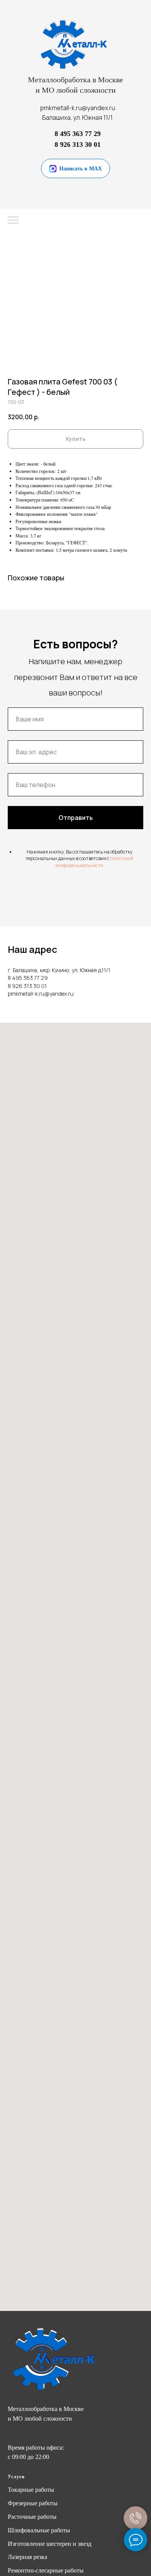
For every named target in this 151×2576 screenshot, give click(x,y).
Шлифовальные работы (39, 2530)
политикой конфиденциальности (94, 862)
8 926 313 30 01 (78, 145)
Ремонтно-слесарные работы (46, 2570)
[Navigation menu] (13, 221)
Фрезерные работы (33, 2503)
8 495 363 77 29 (78, 134)
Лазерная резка (27, 2557)
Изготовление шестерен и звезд (50, 2544)
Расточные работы (32, 2517)
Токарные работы (31, 2490)
